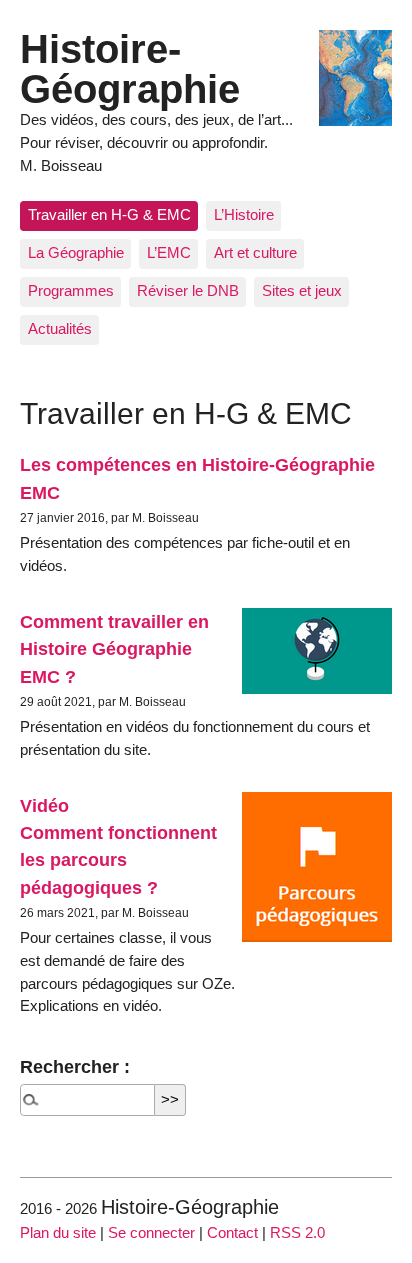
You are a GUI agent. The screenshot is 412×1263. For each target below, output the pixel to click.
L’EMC (169, 252)
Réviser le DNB (188, 290)
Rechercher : (75, 1066)
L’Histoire (244, 214)
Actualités (60, 328)
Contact (232, 1232)
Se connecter (151, 1232)
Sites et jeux (302, 290)
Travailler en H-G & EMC (109, 214)
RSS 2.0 (297, 1232)
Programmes (71, 290)
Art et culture (255, 252)
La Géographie (76, 252)
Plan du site (58, 1232)
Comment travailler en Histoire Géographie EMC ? (114, 649)
